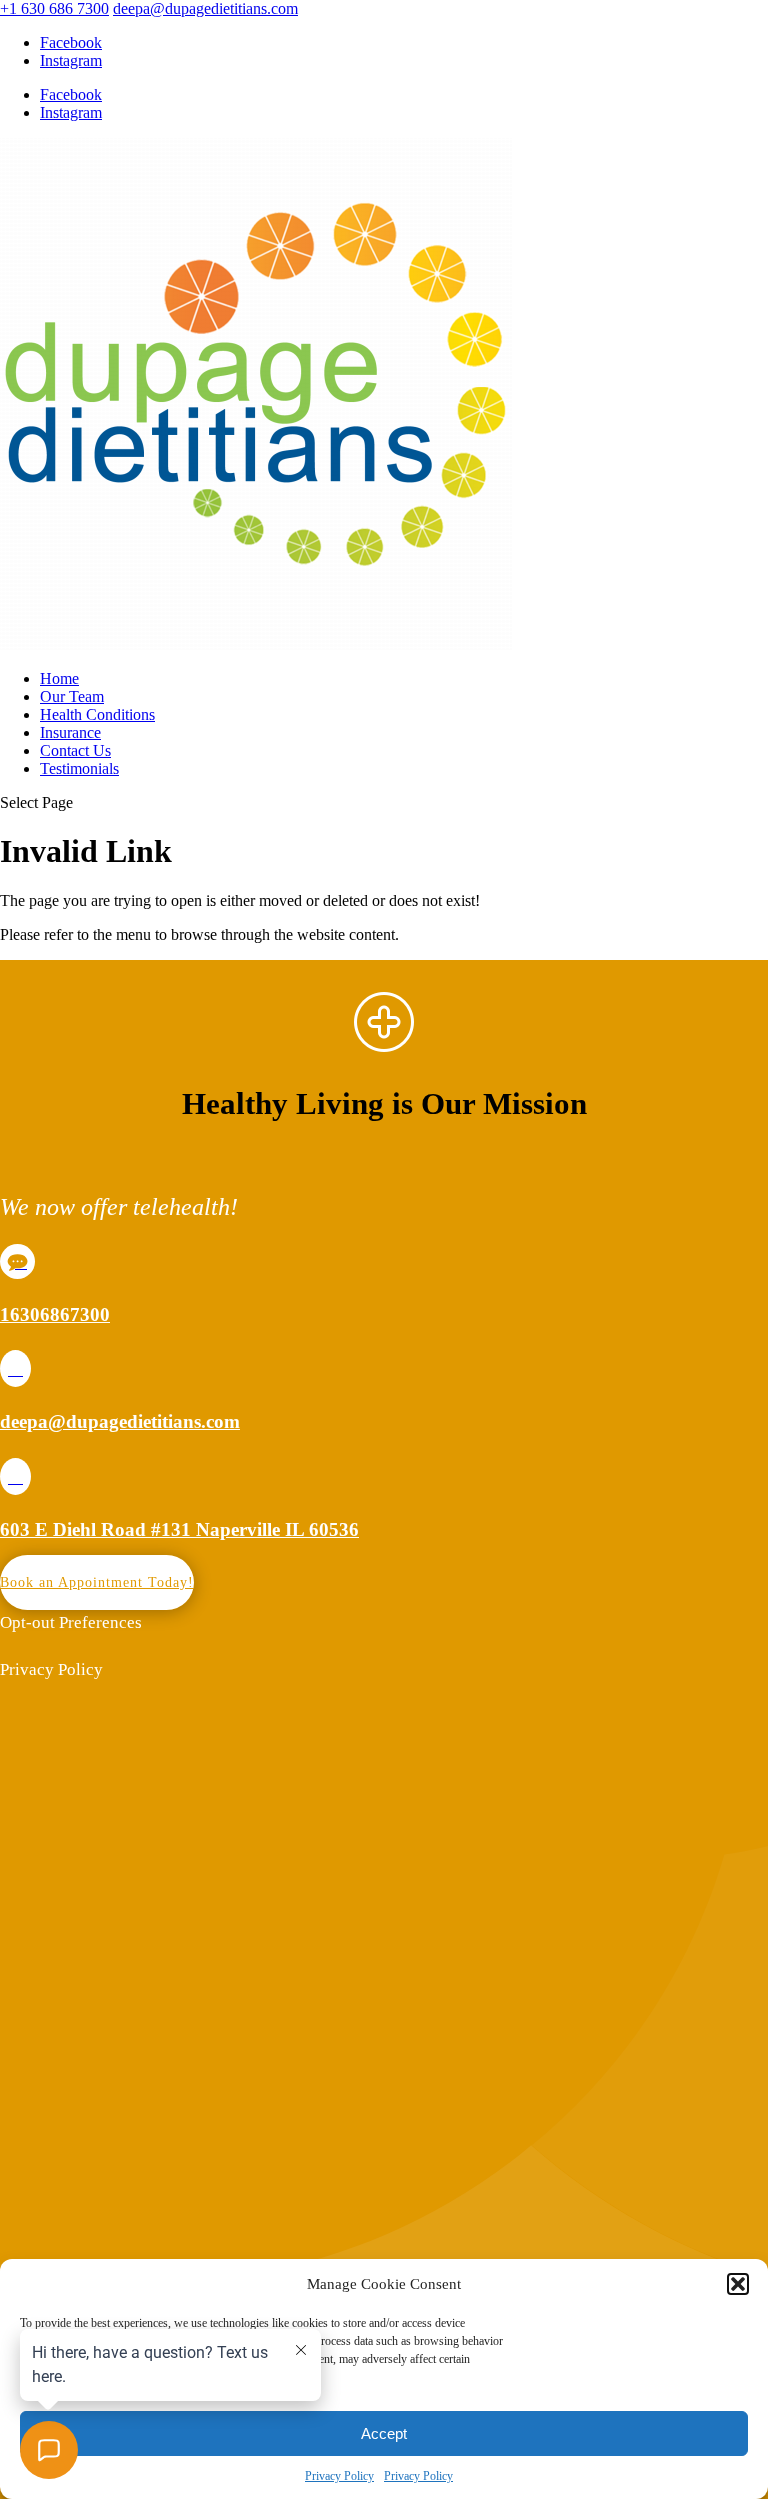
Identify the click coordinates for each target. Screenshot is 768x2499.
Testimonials (79, 768)
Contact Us (75, 750)
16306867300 (55, 1314)
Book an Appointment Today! (97, 1582)
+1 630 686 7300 (54, 8)
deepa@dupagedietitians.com (120, 1421)
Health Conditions (97, 714)
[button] (738, 2284)
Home (59, 678)
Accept (384, 2433)
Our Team (72, 696)
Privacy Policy (339, 2476)
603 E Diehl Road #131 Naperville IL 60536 (179, 1529)
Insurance (70, 732)
